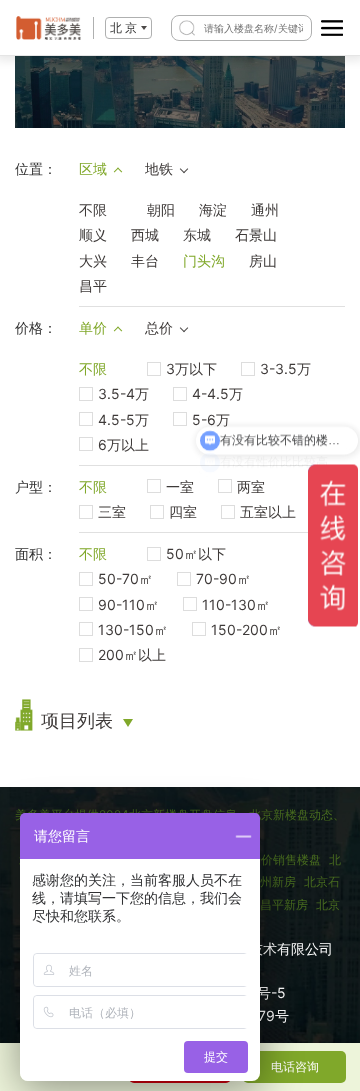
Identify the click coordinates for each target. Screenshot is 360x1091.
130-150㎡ (133, 629)
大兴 (93, 260)
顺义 (93, 234)
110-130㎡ (236, 604)
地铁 (159, 168)
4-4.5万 (217, 393)
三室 (112, 511)
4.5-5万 (123, 419)
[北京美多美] (48, 27)
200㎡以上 (132, 654)
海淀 (213, 209)
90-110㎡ (128, 604)
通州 (265, 209)
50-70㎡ (125, 578)
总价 (159, 327)
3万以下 (191, 368)
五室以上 (268, 511)
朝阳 (161, 209)
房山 (263, 260)
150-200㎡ (246, 629)
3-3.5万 (285, 368)
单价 (93, 327)
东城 (197, 234)
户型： (36, 486)
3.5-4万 (123, 393)
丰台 (145, 260)
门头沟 (204, 260)
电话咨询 (295, 1066)
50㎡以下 (196, 553)
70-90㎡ (223, 578)
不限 (93, 209)
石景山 (256, 234)
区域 (93, 168)
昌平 (93, 285)
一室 (180, 486)
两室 (251, 486)
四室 (183, 511)
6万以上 (123, 444)
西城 (145, 234)
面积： (36, 553)
